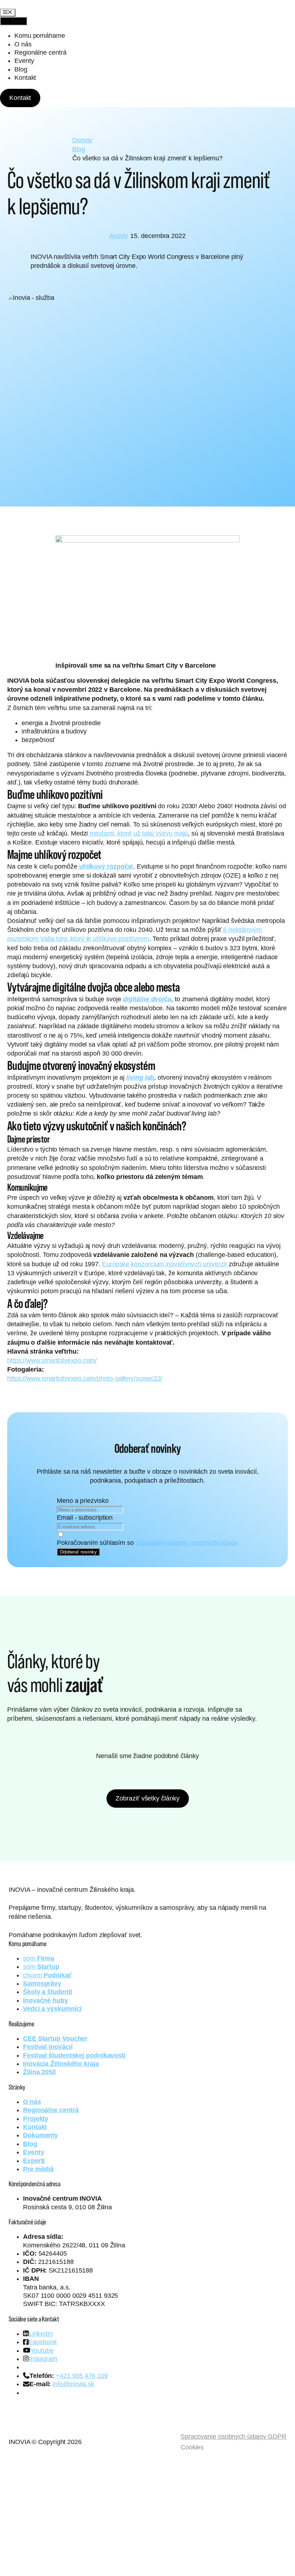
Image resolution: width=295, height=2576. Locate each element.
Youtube (42, 2351)
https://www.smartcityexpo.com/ (52, 1360)
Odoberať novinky (78, 1552)
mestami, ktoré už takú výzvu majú (138, 833)
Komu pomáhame (40, 36)
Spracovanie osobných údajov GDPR (233, 2437)
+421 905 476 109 (82, 2376)
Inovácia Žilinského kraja (61, 2064)
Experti (34, 2161)
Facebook (43, 2342)
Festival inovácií (48, 2047)
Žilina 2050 (39, 2072)
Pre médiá (38, 2169)
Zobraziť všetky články (147, 1798)
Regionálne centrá (40, 52)
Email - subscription (85, 1518)
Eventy (24, 61)
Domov (83, 140)
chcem (47, 1975)
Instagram (43, 2359)
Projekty (36, 2119)
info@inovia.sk (73, 2384)
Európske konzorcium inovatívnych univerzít (165, 1264)
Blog (21, 69)
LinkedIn (41, 2334)
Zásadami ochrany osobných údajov (187, 1543)
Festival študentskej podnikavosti (74, 2055)
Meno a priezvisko (83, 1501)
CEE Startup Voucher (55, 2039)
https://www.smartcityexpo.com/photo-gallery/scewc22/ (85, 1378)
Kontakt (25, 78)
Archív (118, 236)
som (39, 1958)
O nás (23, 44)
